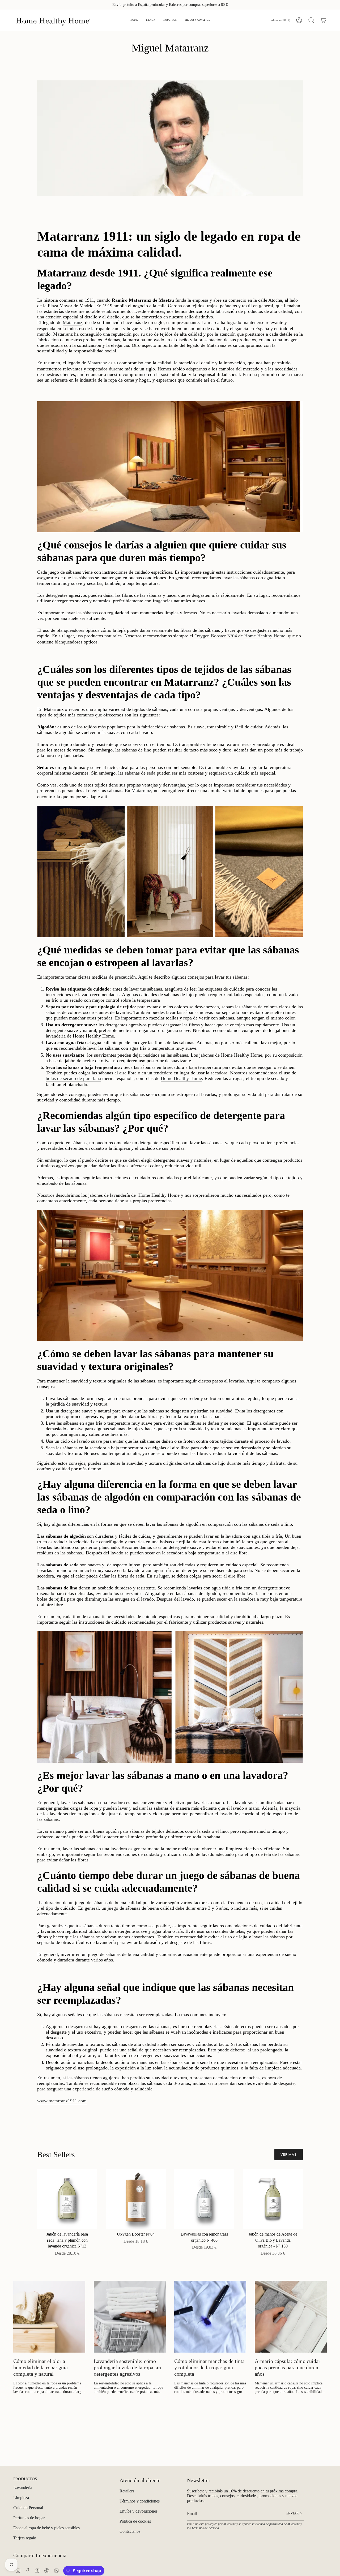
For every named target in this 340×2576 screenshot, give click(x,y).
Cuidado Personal (28, 2508)
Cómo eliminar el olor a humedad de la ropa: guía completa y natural (41, 2367)
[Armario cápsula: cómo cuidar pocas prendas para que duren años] (291, 2317)
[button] (151, 20)
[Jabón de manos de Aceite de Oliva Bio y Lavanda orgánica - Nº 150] (273, 2199)
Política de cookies (135, 2521)
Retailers (127, 2491)
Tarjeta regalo (25, 2538)
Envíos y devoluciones (139, 2511)
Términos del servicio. (206, 2528)
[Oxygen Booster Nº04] (136, 2199)
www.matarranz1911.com (62, 2101)
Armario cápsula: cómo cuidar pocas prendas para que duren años (288, 2367)
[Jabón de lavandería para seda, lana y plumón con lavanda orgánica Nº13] (67, 2199)
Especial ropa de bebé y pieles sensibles (46, 2528)
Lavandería (23, 2488)
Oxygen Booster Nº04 (216, 636)
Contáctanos (130, 2531)
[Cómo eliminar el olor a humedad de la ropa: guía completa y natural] (49, 2317)
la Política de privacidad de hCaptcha (276, 2524)
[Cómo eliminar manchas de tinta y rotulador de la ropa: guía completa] (210, 2317)
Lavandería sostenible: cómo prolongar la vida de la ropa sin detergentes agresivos (127, 2367)
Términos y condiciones (140, 2501)
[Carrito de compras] (324, 20)
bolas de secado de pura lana (73, 1078)
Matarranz (73, 322)
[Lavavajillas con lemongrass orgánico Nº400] (204, 2199)
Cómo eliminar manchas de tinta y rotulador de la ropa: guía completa (209, 2367)
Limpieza (21, 2498)
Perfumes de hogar (29, 2518)
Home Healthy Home (265, 636)
